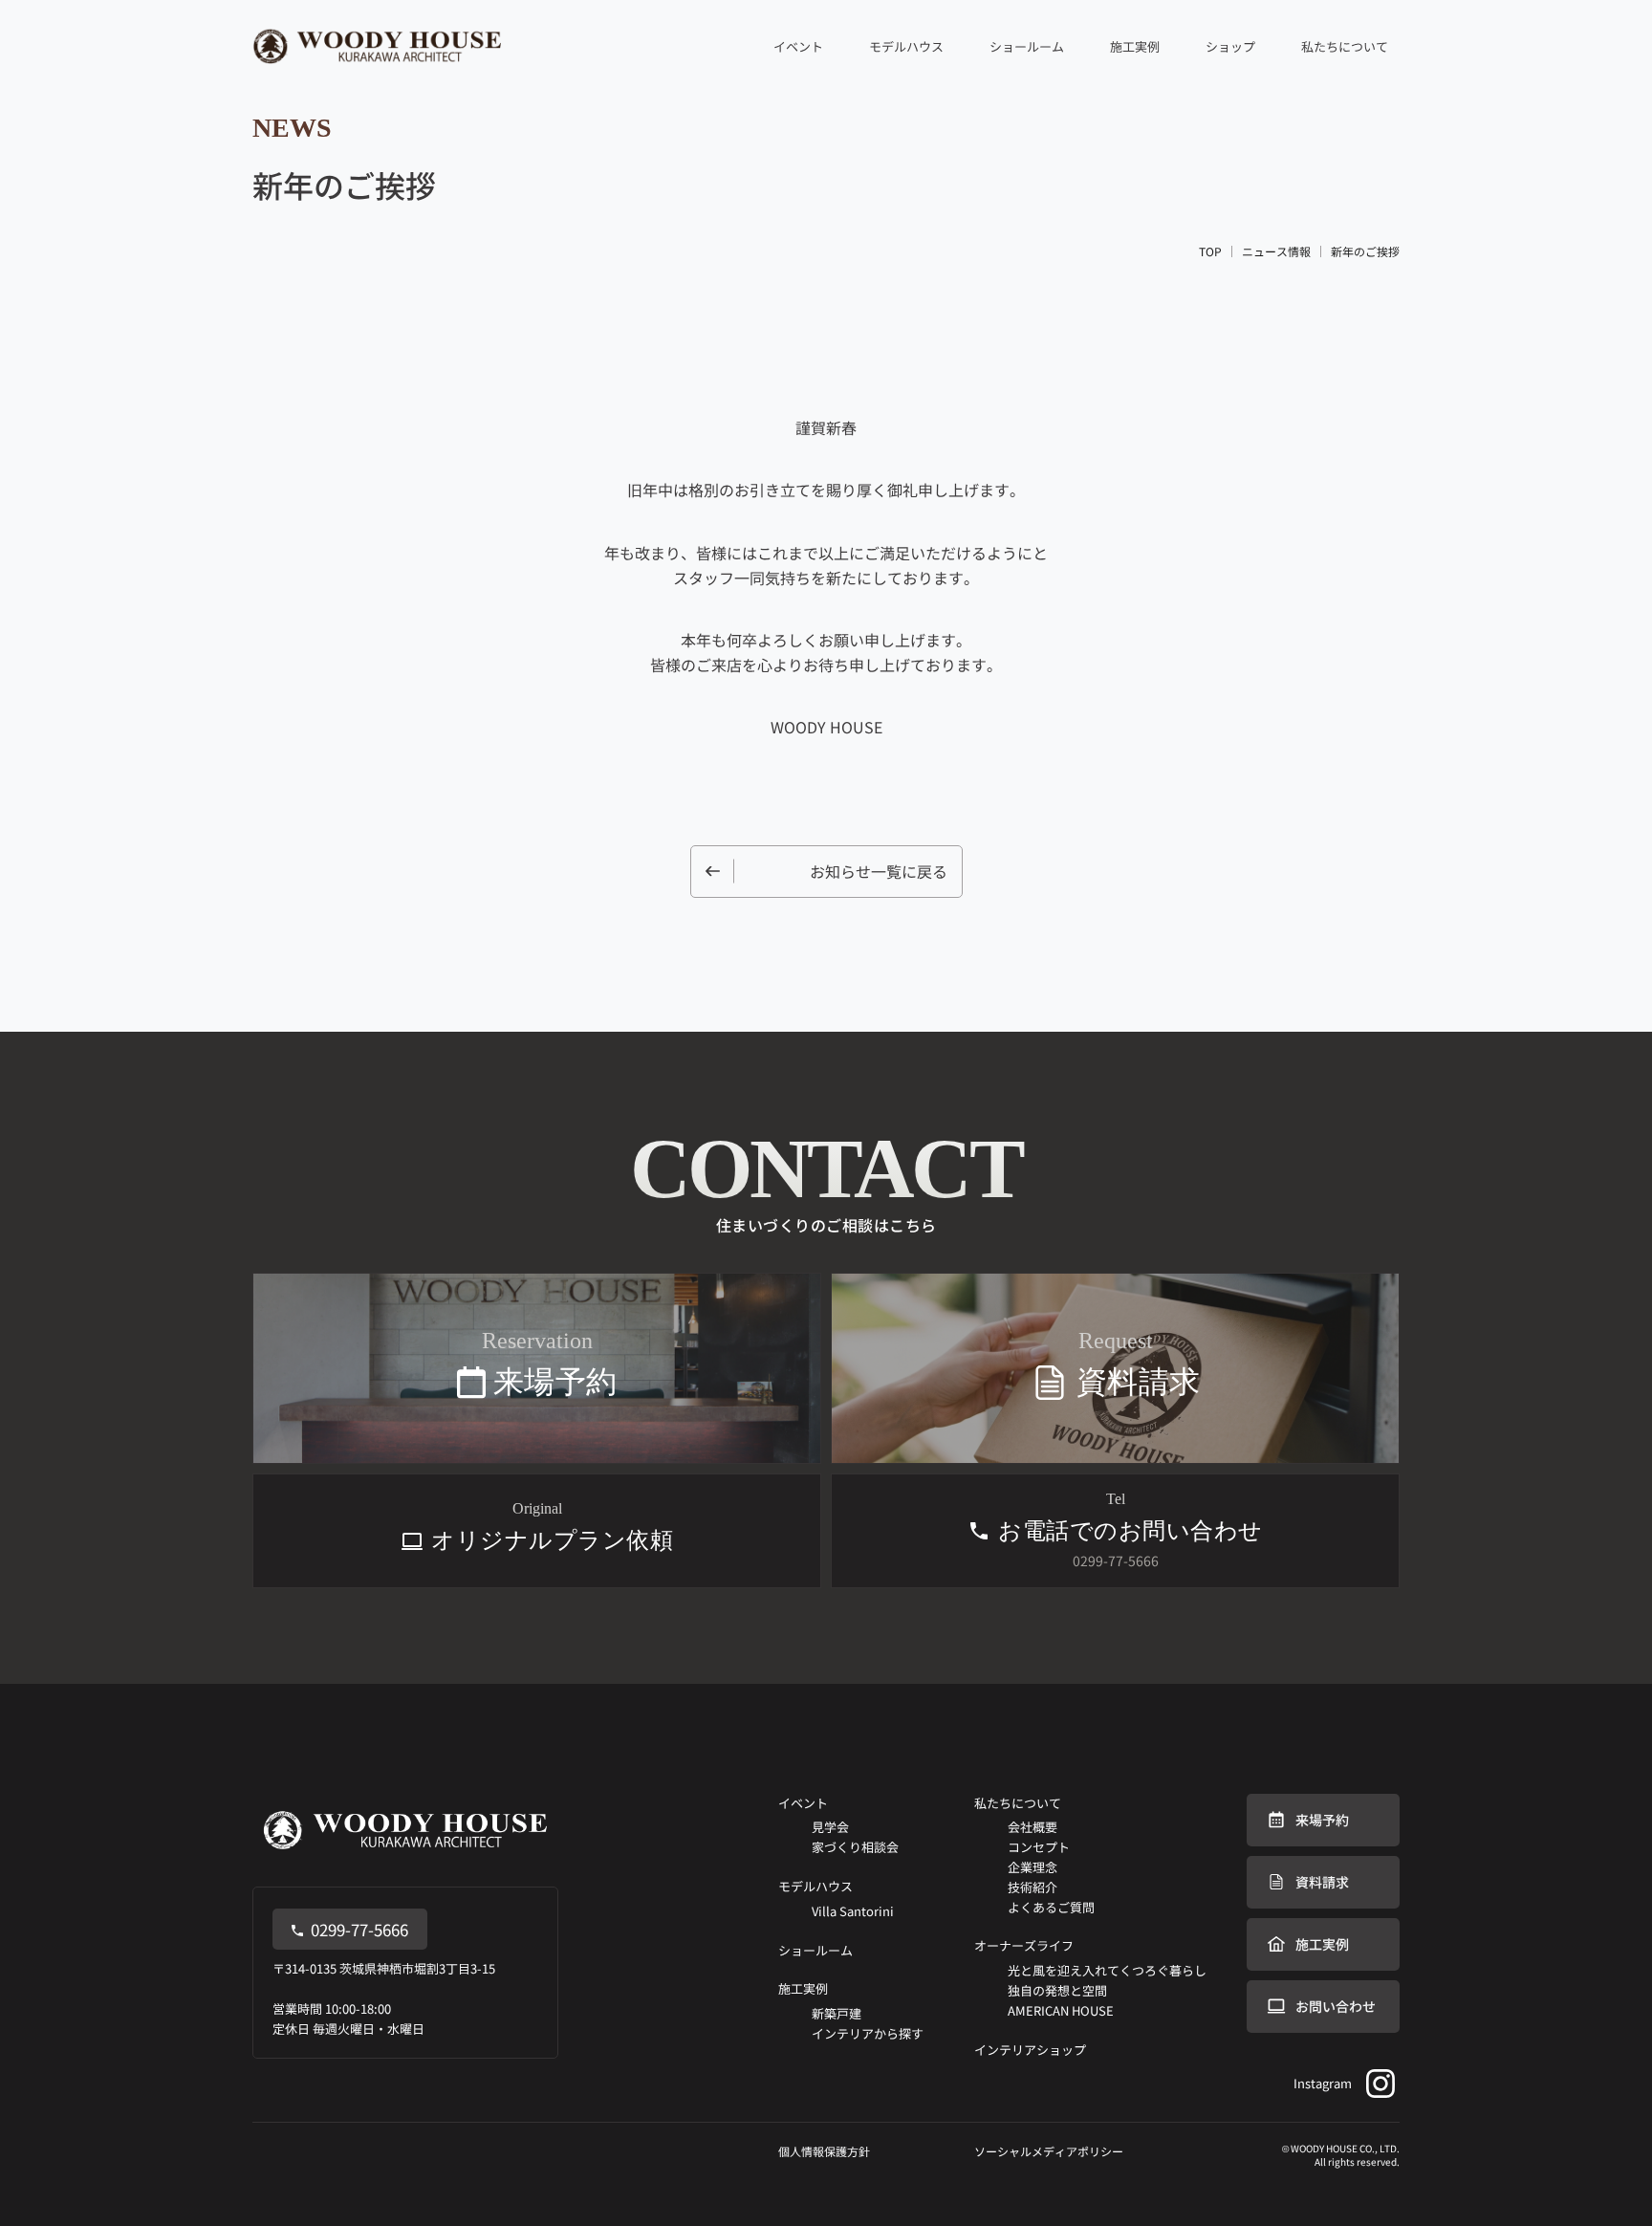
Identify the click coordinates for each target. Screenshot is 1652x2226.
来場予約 (1322, 1820)
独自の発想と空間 (1057, 1990)
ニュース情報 (1276, 251)
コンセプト (1039, 1847)
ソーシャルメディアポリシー (1049, 2151)
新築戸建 (837, 2013)
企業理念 (1032, 1867)
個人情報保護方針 (824, 2151)
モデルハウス (906, 46)
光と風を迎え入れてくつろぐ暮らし (1107, 1970)
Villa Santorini (853, 1911)
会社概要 (1032, 1827)
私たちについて (1018, 1803)
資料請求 (1322, 1882)
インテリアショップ (1030, 2050)
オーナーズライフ (1024, 1945)
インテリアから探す (868, 2033)
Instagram (1323, 2083)
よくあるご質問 (1051, 1907)
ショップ (1230, 46)
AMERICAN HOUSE (1061, 2010)
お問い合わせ (1336, 2006)
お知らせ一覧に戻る (879, 871)
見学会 (830, 1827)
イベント (803, 1803)
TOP (1210, 251)
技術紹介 (1032, 1887)
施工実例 (803, 1988)
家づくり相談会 (855, 1847)
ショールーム (1027, 46)
